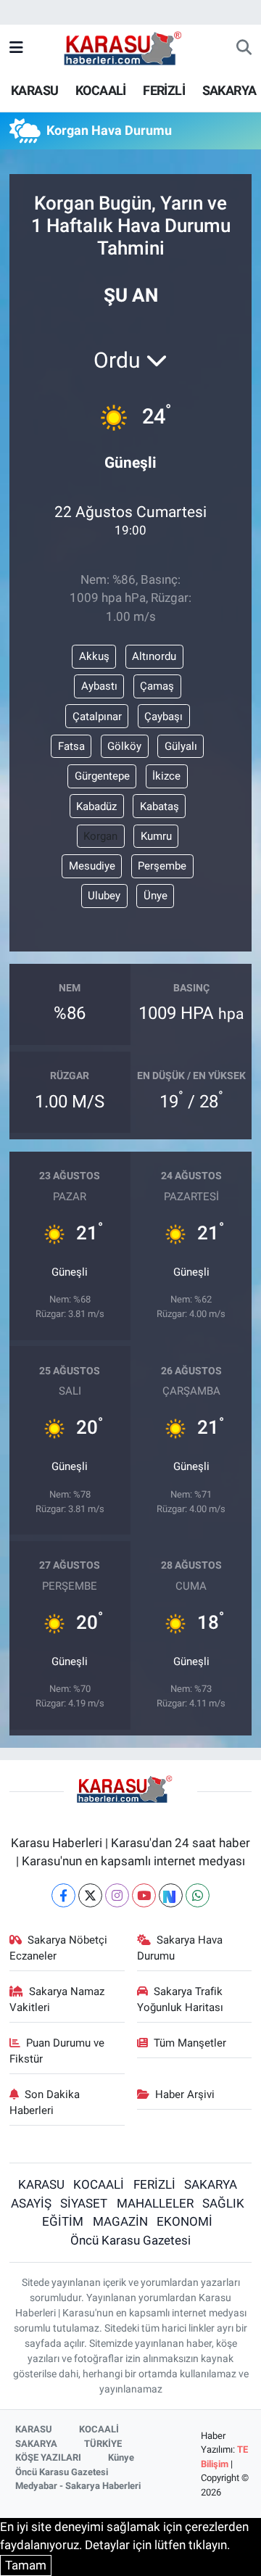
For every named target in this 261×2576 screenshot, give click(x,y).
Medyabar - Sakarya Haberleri (78, 2486)
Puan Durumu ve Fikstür (57, 2051)
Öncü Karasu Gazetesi (130, 2240)
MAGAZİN (120, 2221)
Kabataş (159, 806)
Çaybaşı (163, 717)
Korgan (100, 836)
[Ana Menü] (16, 48)
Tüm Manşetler (190, 2043)
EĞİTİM (63, 2221)
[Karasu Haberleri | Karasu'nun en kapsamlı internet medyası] (130, 47)
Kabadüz (96, 806)
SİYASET (84, 2203)
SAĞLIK (223, 2203)
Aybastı (99, 686)
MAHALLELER (155, 2203)
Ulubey (104, 896)
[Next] (171, 1895)
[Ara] (244, 49)
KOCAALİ (101, 90)
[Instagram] (117, 1895)
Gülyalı (181, 746)
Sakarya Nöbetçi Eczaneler (59, 1948)
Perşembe (162, 866)
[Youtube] (144, 1895)
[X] (90, 1895)
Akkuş (94, 656)
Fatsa (71, 746)
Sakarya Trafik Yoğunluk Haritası (180, 1999)
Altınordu (154, 656)
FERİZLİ (164, 90)
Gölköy (124, 746)
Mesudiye (92, 866)
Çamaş (157, 686)
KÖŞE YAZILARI (48, 2457)
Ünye (156, 896)
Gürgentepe (102, 776)
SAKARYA (229, 90)
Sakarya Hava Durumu (180, 1948)
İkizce (166, 776)
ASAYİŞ (31, 2203)
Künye (121, 2457)
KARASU (34, 90)
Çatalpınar (97, 717)
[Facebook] (63, 1895)
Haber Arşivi (185, 2094)
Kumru (156, 836)
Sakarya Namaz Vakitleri (57, 1999)
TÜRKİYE (103, 2444)
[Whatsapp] (198, 1895)
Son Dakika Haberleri (45, 2102)
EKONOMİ (185, 2221)
